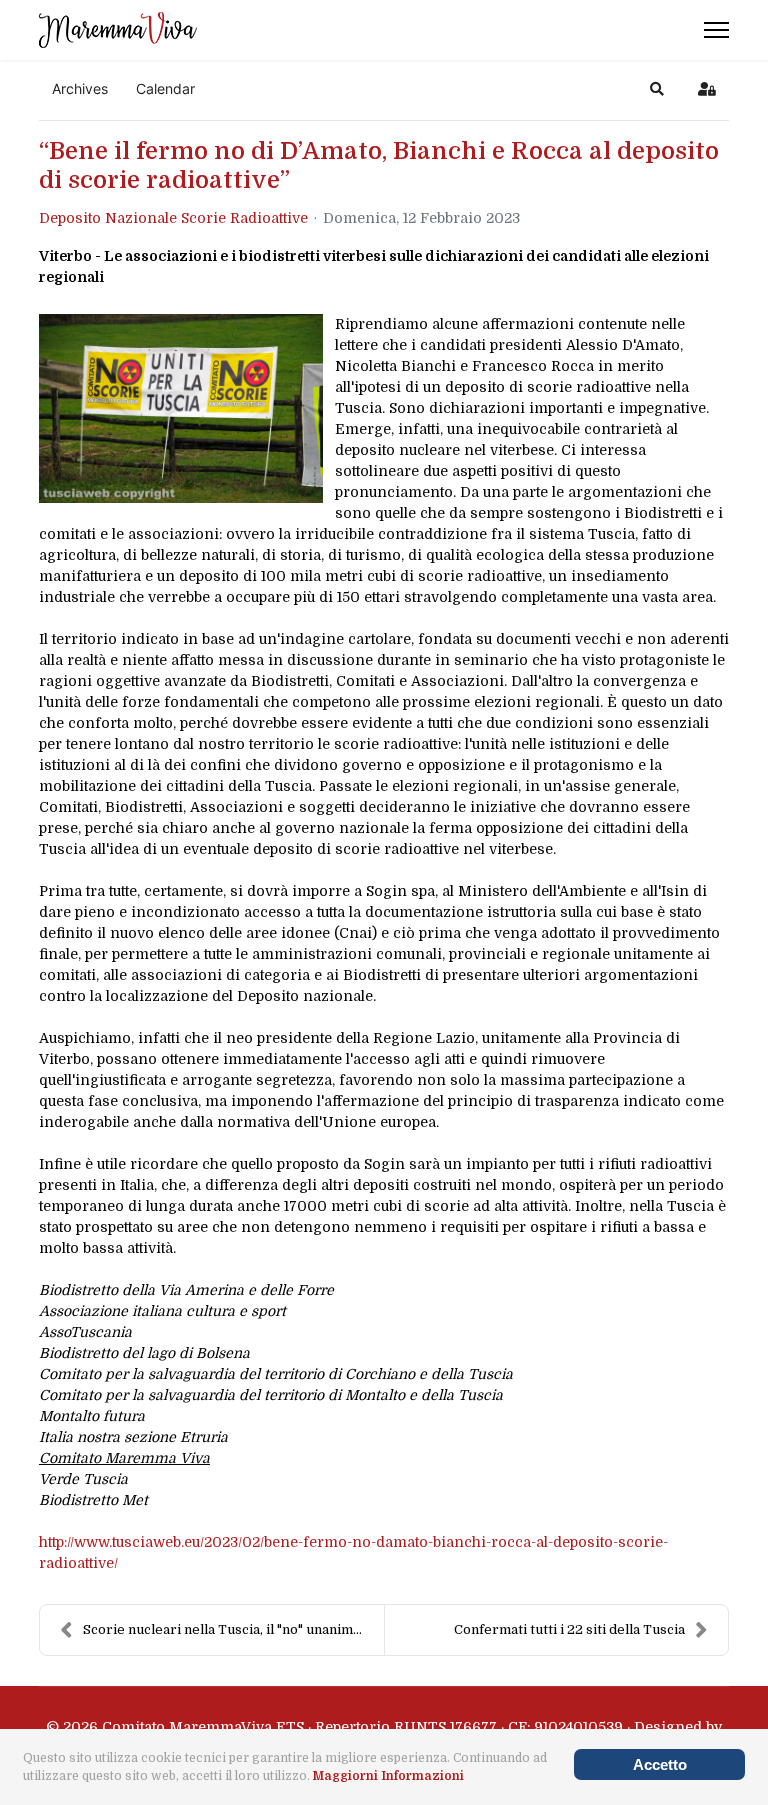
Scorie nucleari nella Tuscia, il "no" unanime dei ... (233, 1629)
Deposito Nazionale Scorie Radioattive (173, 218)
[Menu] (716, 30)
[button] (657, 89)
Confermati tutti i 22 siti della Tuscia (569, 1629)
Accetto (660, 1764)
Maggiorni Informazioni (388, 1776)
